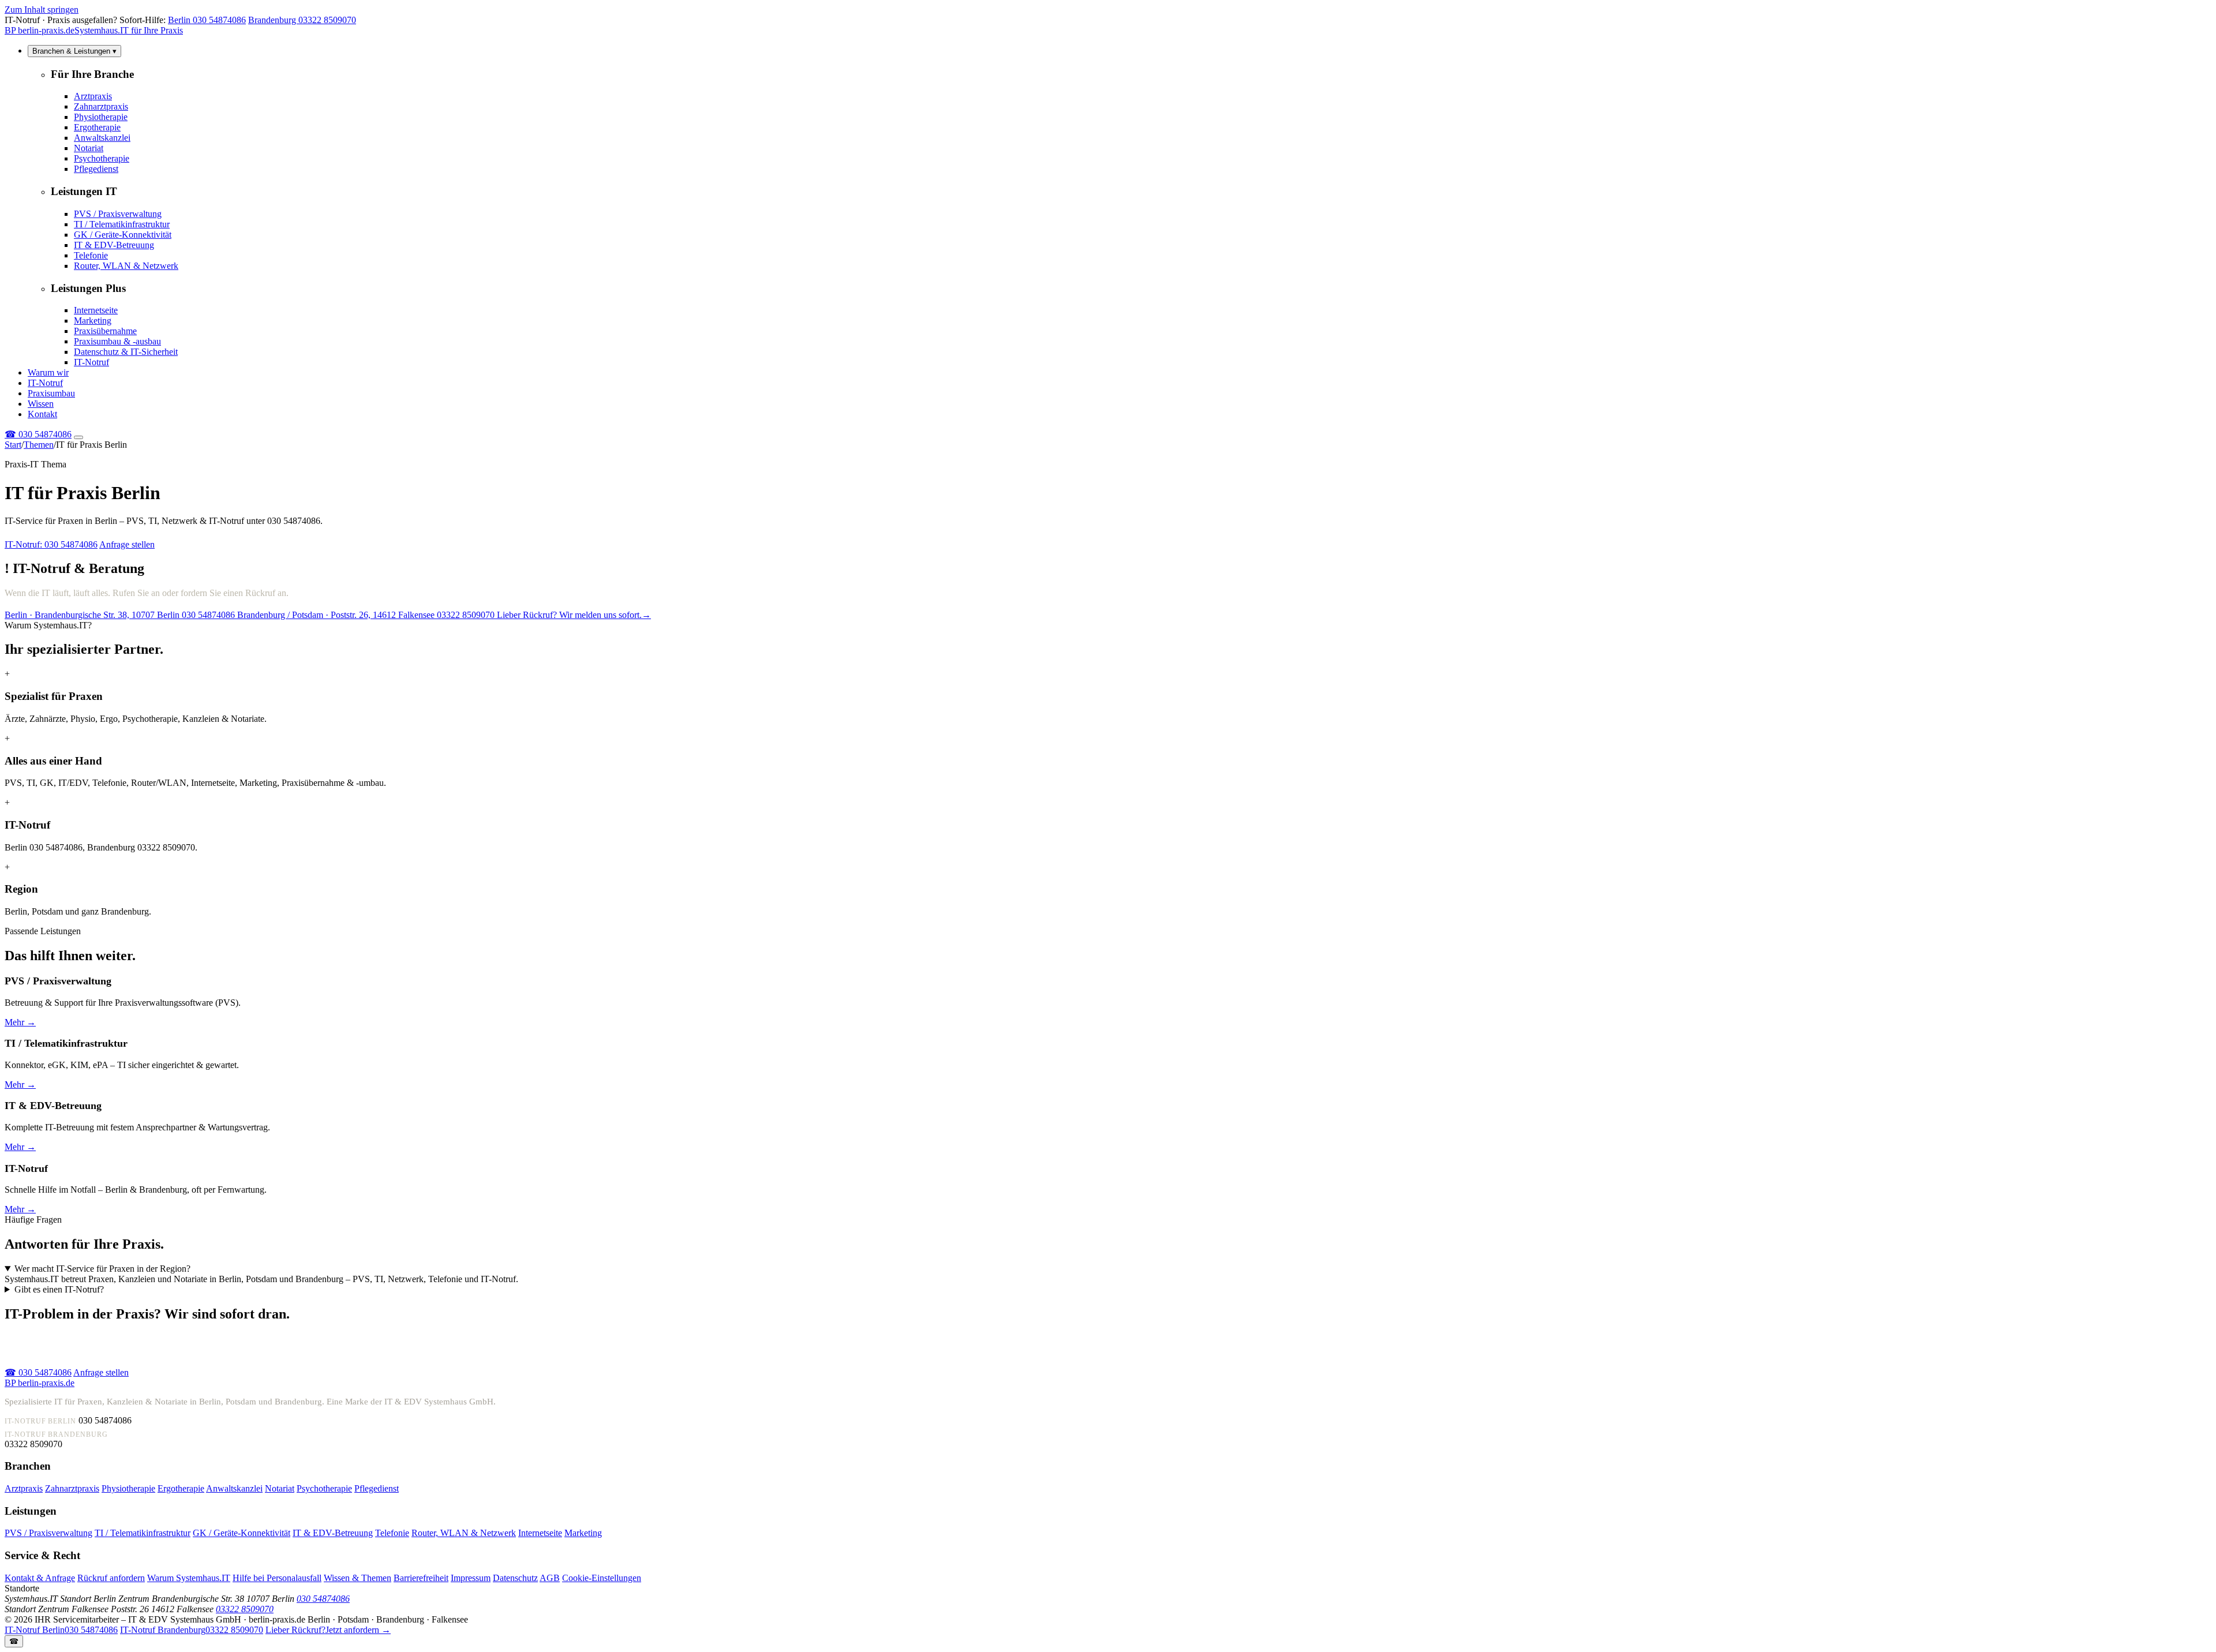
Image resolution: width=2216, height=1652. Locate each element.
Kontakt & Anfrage (40, 1578)
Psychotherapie (102, 158)
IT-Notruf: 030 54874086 (51, 544)
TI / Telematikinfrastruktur (122, 224)
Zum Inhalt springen (42, 10)
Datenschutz (515, 1578)
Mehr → (20, 1022)
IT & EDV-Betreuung (114, 245)
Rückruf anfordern (111, 1578)
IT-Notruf (91, 362)
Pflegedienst (96, 169)
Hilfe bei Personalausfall (277, 1578)
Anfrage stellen (127, 544)
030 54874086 (38, 434)
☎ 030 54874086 (38, 1372)
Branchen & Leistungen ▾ (74, 51)
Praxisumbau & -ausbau (117, 341)
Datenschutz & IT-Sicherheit (126, 352)
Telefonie (91, 255)
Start (13, 445)
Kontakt (42, 414)
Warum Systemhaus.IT (189, 1578)
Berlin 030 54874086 (207, 20)
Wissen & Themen (358, 1578)
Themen (39, 445)
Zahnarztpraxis (101, 106)
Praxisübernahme (105, 331)
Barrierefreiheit (421, 1578)
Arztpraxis (93, 96)
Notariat (89, 148)
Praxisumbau (51, 393)
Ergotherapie (97, 127)
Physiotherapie (101, 117)
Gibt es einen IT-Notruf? (59, 1289)
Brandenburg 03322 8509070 (302, 20)
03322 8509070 (245, 1609)
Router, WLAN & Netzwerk (126, 266)
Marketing (93, 321)
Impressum (471, 1578)
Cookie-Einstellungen (602, 1578)
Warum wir (48, 372)
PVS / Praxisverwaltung (118, 214)
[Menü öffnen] (78, 437)
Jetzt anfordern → (328, 1630)
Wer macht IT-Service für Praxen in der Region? (102, 1269)
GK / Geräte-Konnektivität (123, 235)
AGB (550, 1578)
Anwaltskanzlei (102, 138)
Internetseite (96, 310)
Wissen (41, 404)
